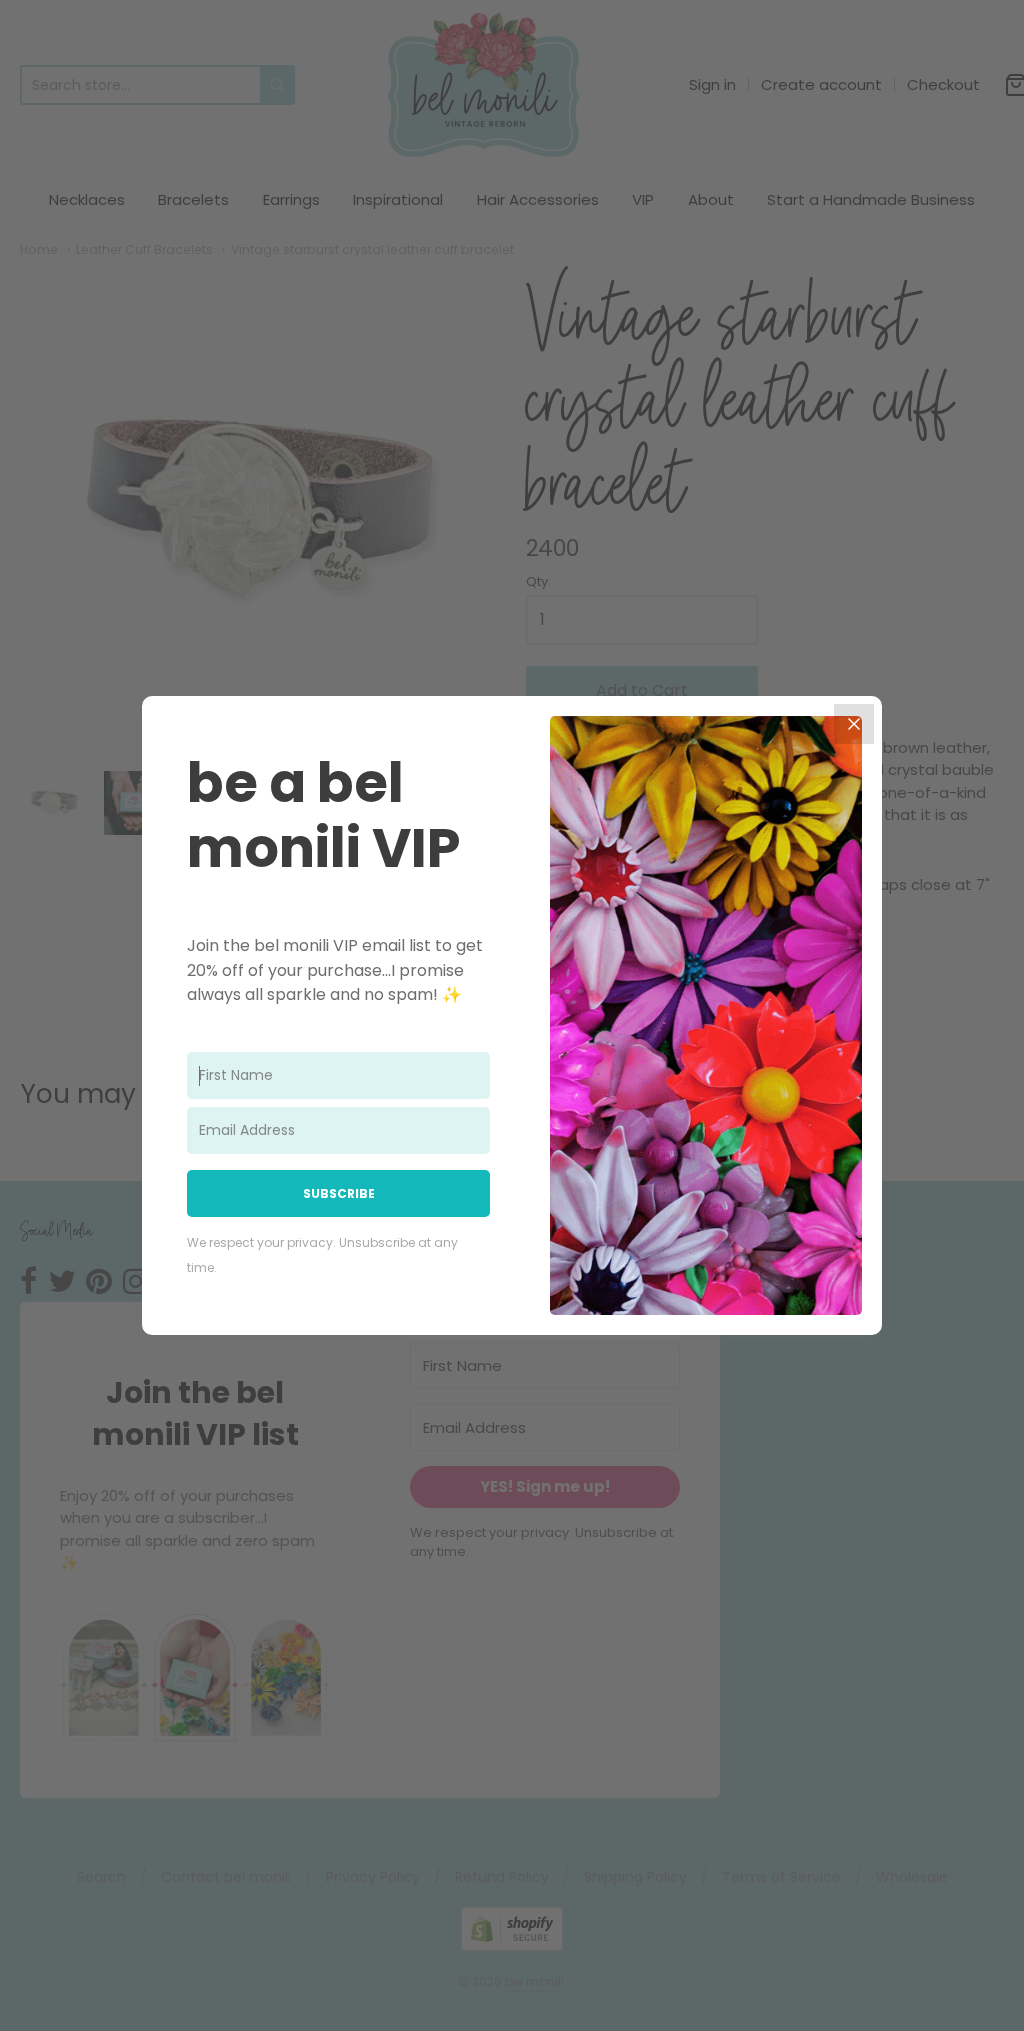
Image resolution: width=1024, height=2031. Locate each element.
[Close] (854, 724)
